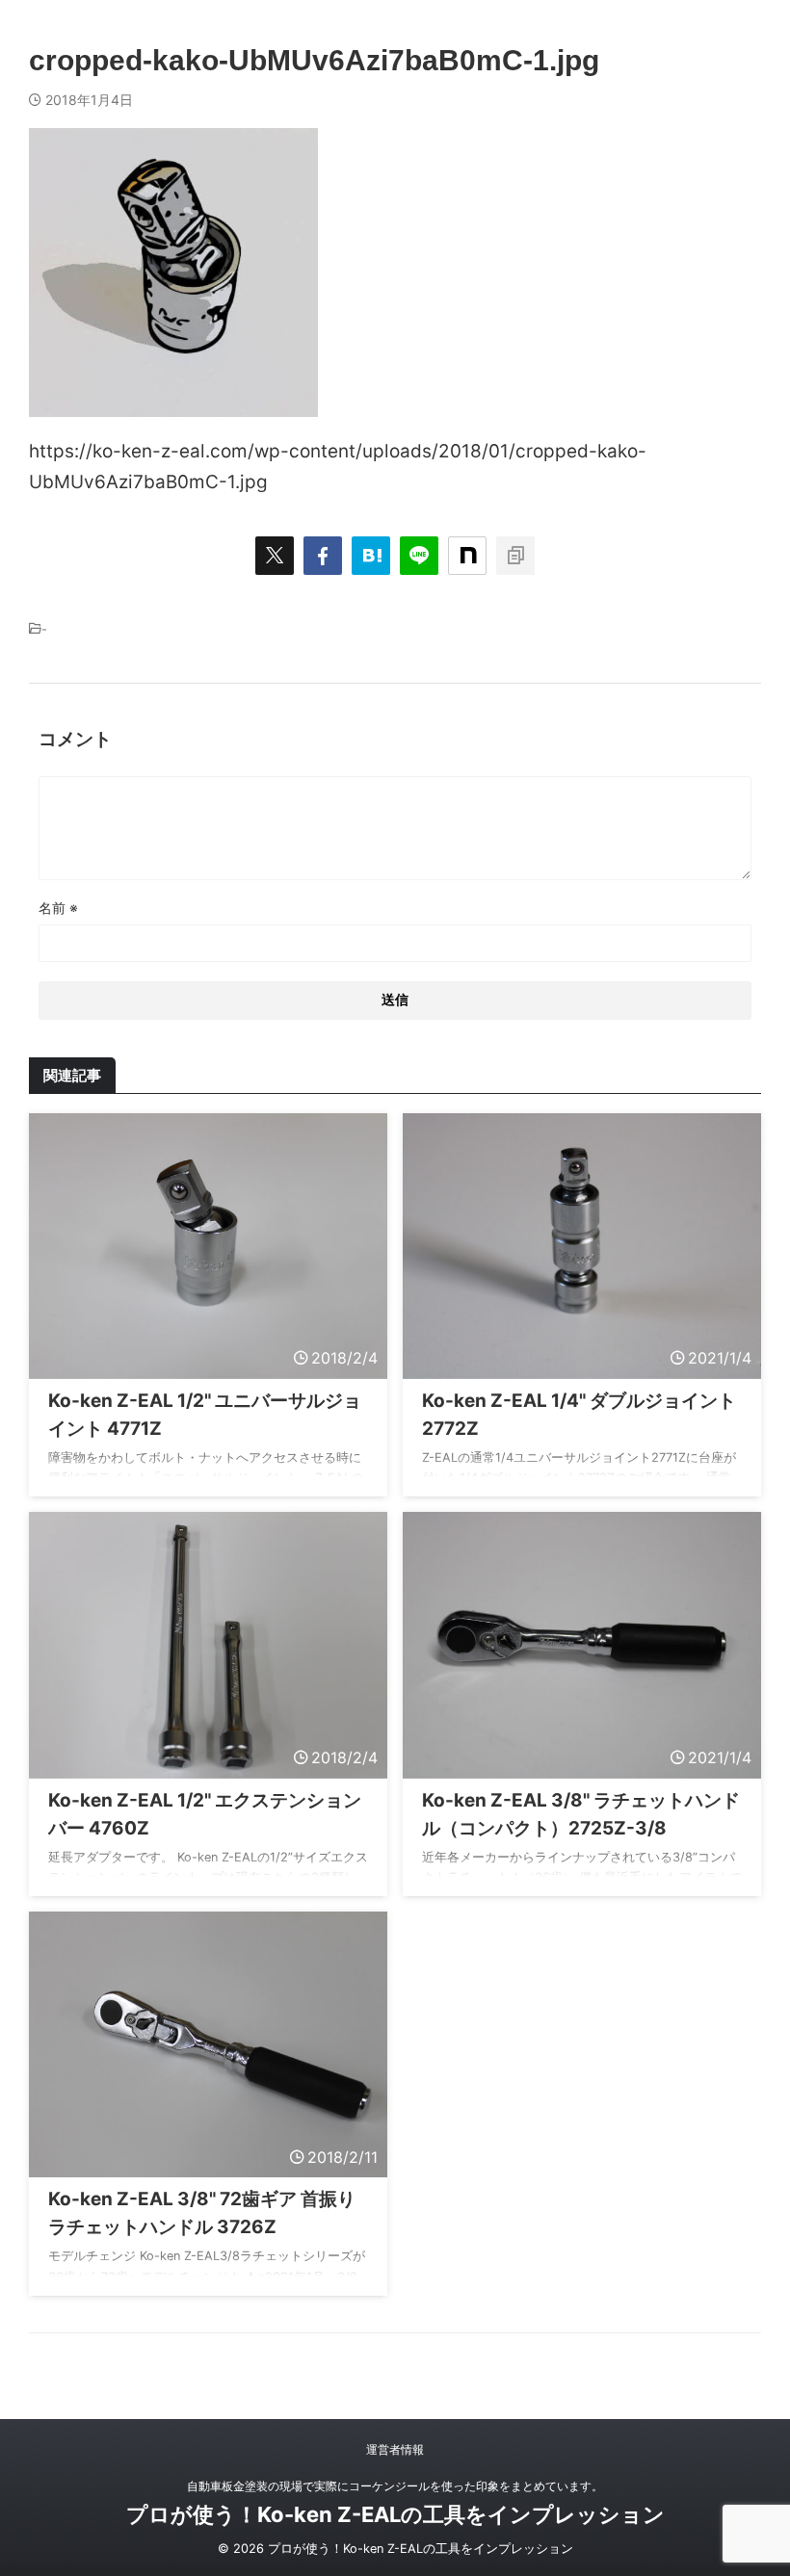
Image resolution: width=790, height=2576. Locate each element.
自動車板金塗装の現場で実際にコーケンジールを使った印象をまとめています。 (395, 2486)
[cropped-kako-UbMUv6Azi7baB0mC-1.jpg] (371, 556)
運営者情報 (395, 2449)
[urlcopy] (515, 556)
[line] (419, 556)
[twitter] (275, 556)
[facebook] (323, 556)
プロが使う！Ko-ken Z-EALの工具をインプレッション (395, 2514)
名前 (58, 908)
